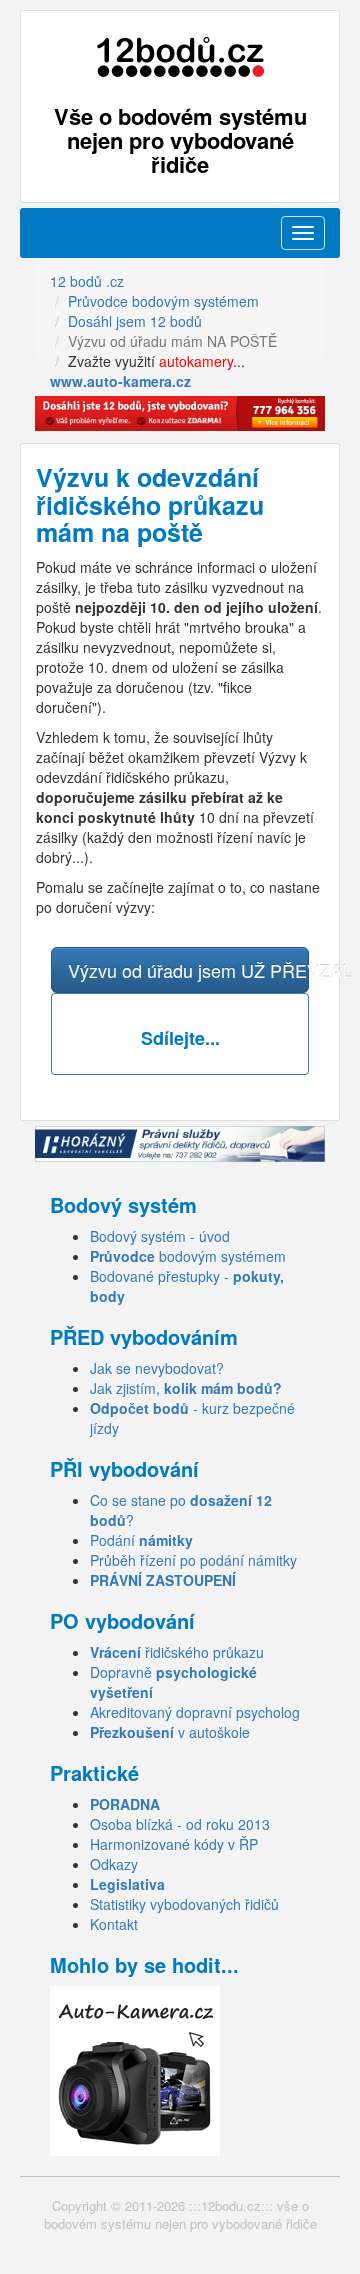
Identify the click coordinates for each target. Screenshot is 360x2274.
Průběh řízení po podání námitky (193, 1560)
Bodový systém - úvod (160, 1236)
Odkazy (114, 1864)
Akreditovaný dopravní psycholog (195, 1712)
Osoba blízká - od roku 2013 (180, 1824)
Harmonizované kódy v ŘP (174, 1844)
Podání (141, 1540)
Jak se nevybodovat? (157, 1368)
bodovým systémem (188, 1256)
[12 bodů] (180, 57)
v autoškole (170, 1732)
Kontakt (114, 1924)
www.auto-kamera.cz (120, 381)
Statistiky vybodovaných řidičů (184, 1904)
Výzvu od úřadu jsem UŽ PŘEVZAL (188, 970)
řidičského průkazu (177, 1652)
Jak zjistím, (186, 1388)
